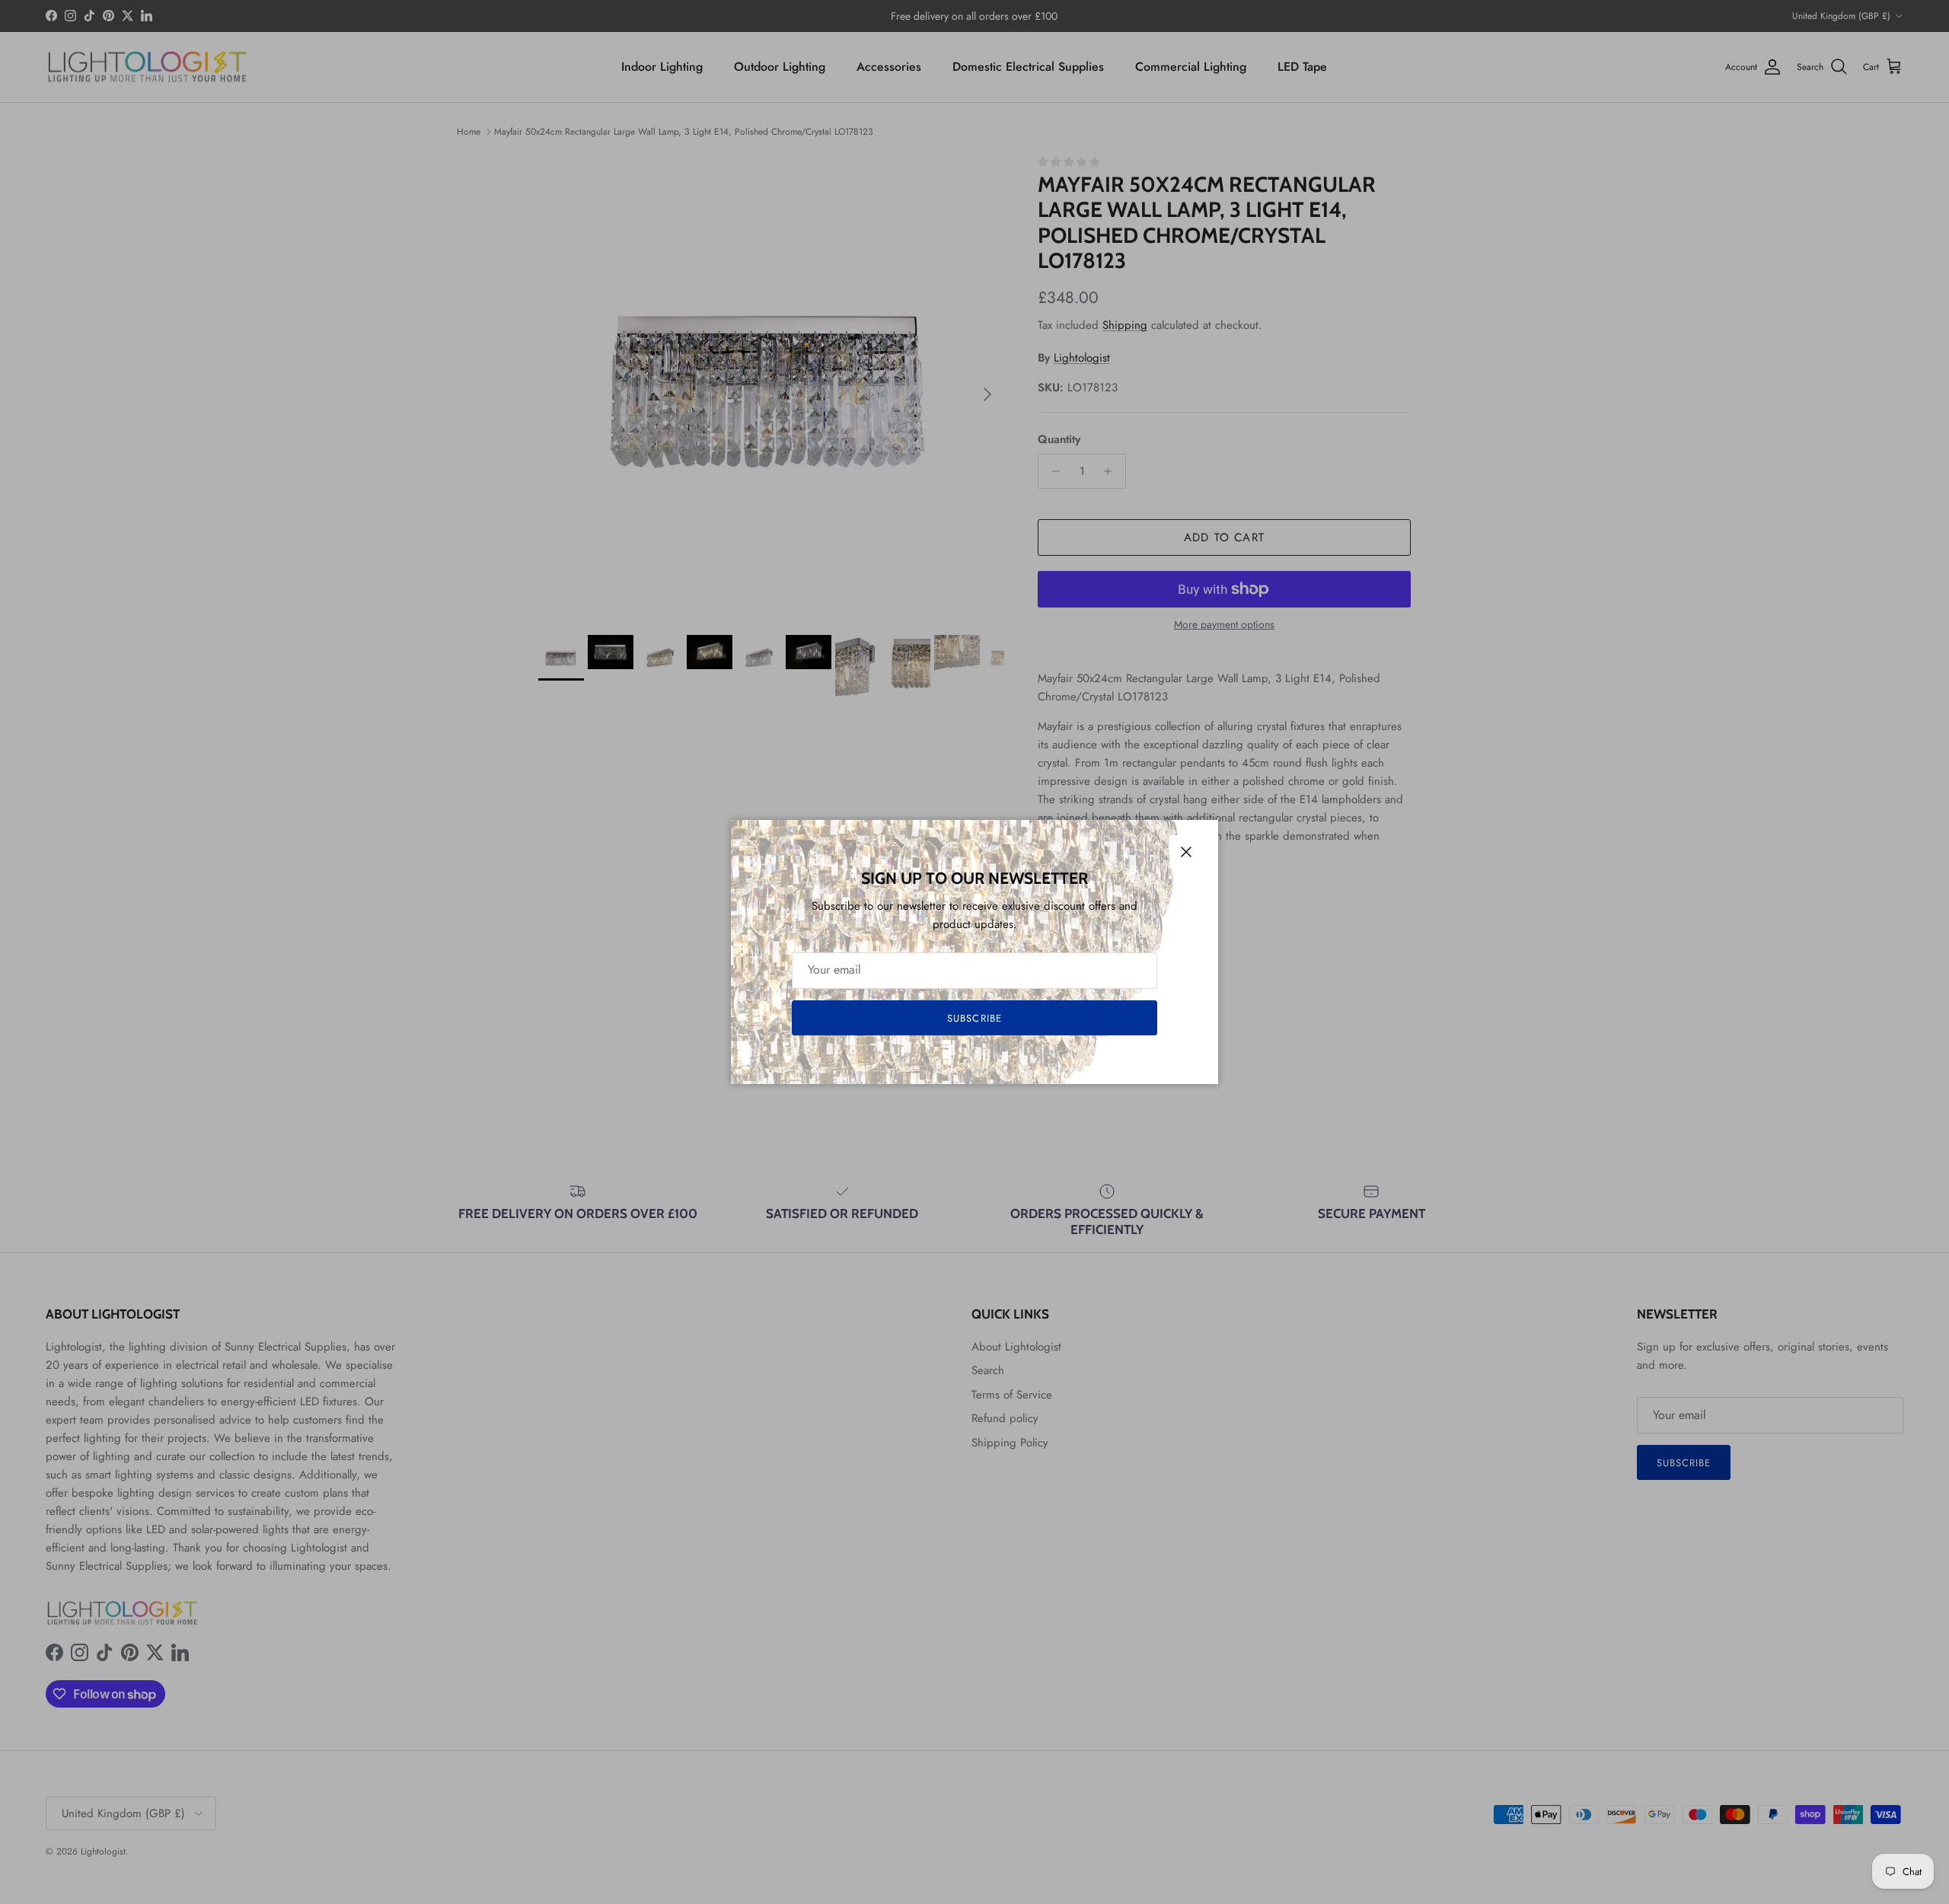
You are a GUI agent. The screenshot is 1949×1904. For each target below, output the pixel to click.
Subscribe (974, 1018)
